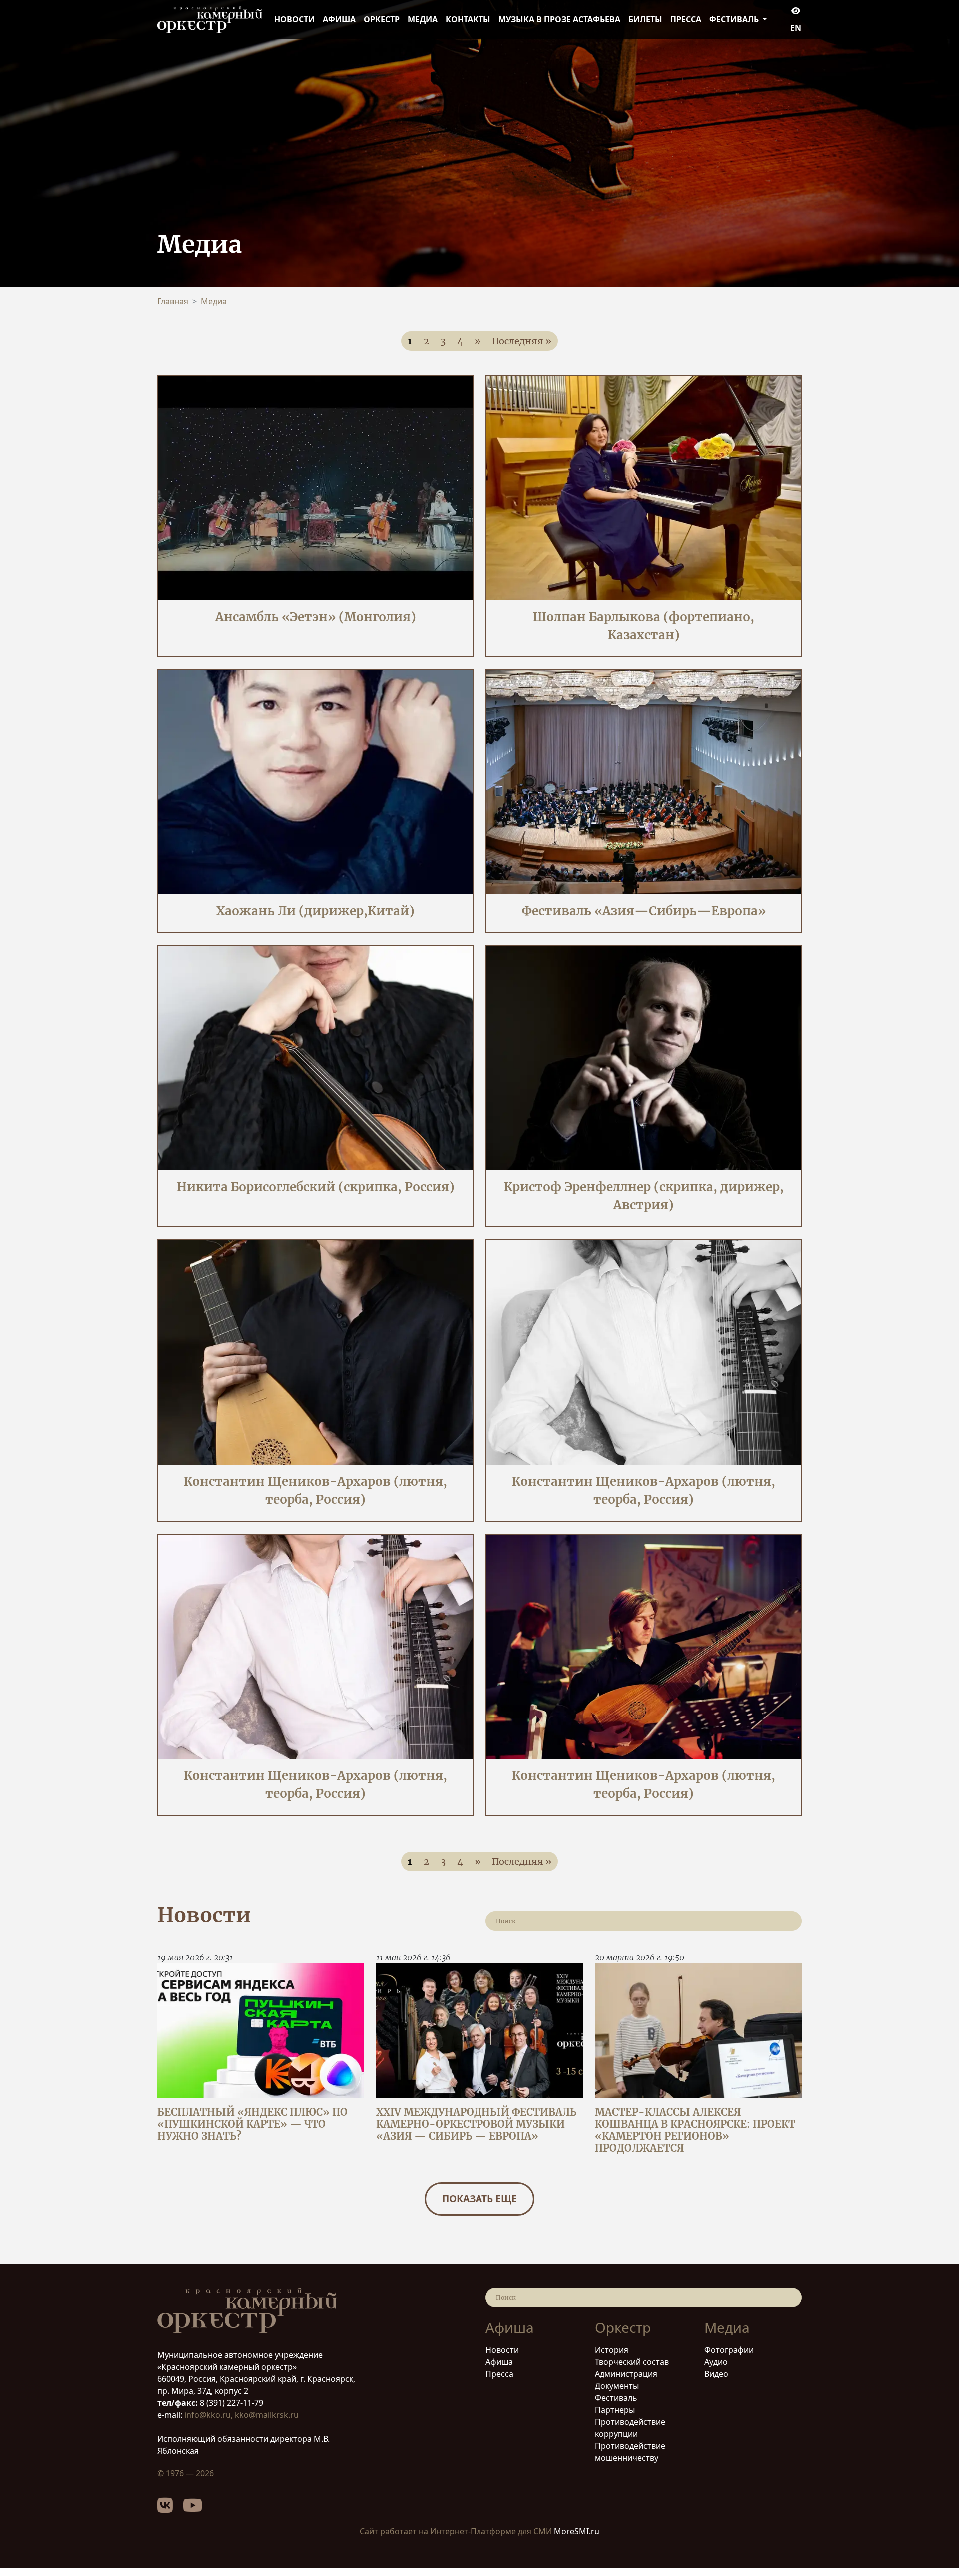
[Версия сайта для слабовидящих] (796, 11)
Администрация (626, 2374)
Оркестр (382, 19)
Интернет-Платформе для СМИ (491, 2531)
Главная (173, 301)
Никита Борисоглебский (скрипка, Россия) (316, 1187)
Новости (294, 19)
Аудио (716, 2362)
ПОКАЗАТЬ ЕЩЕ (479, 2198)
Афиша (339, 19)
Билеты (645, 19)
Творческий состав (632, 2362)
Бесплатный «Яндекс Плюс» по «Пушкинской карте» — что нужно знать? (252, 2124)
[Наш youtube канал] (198, 2509)
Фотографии (729, 2350)
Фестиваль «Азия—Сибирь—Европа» (644, 911)
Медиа (423, 19)
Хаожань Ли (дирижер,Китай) (315, 911)
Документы (617, 2386)
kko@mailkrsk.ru (267, 2415)
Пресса (686, 19)
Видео (716, 2374)
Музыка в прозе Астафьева (559, 19)
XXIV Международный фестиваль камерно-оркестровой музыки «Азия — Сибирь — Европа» (476, 2124)
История (612, 2350)
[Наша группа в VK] (170, 2509)
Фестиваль (616, 2398)
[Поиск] (788, 1921)
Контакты (468, 19)
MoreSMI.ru (577, 2531)
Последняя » (522, 341)
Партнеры (615, 2410)
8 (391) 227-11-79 (231, 2403)
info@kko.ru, (210, 2415)
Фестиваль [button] (735, 19)
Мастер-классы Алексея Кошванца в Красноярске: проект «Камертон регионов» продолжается (695, 2130)
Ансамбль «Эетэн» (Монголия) (316, 617)
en (796, 28)
